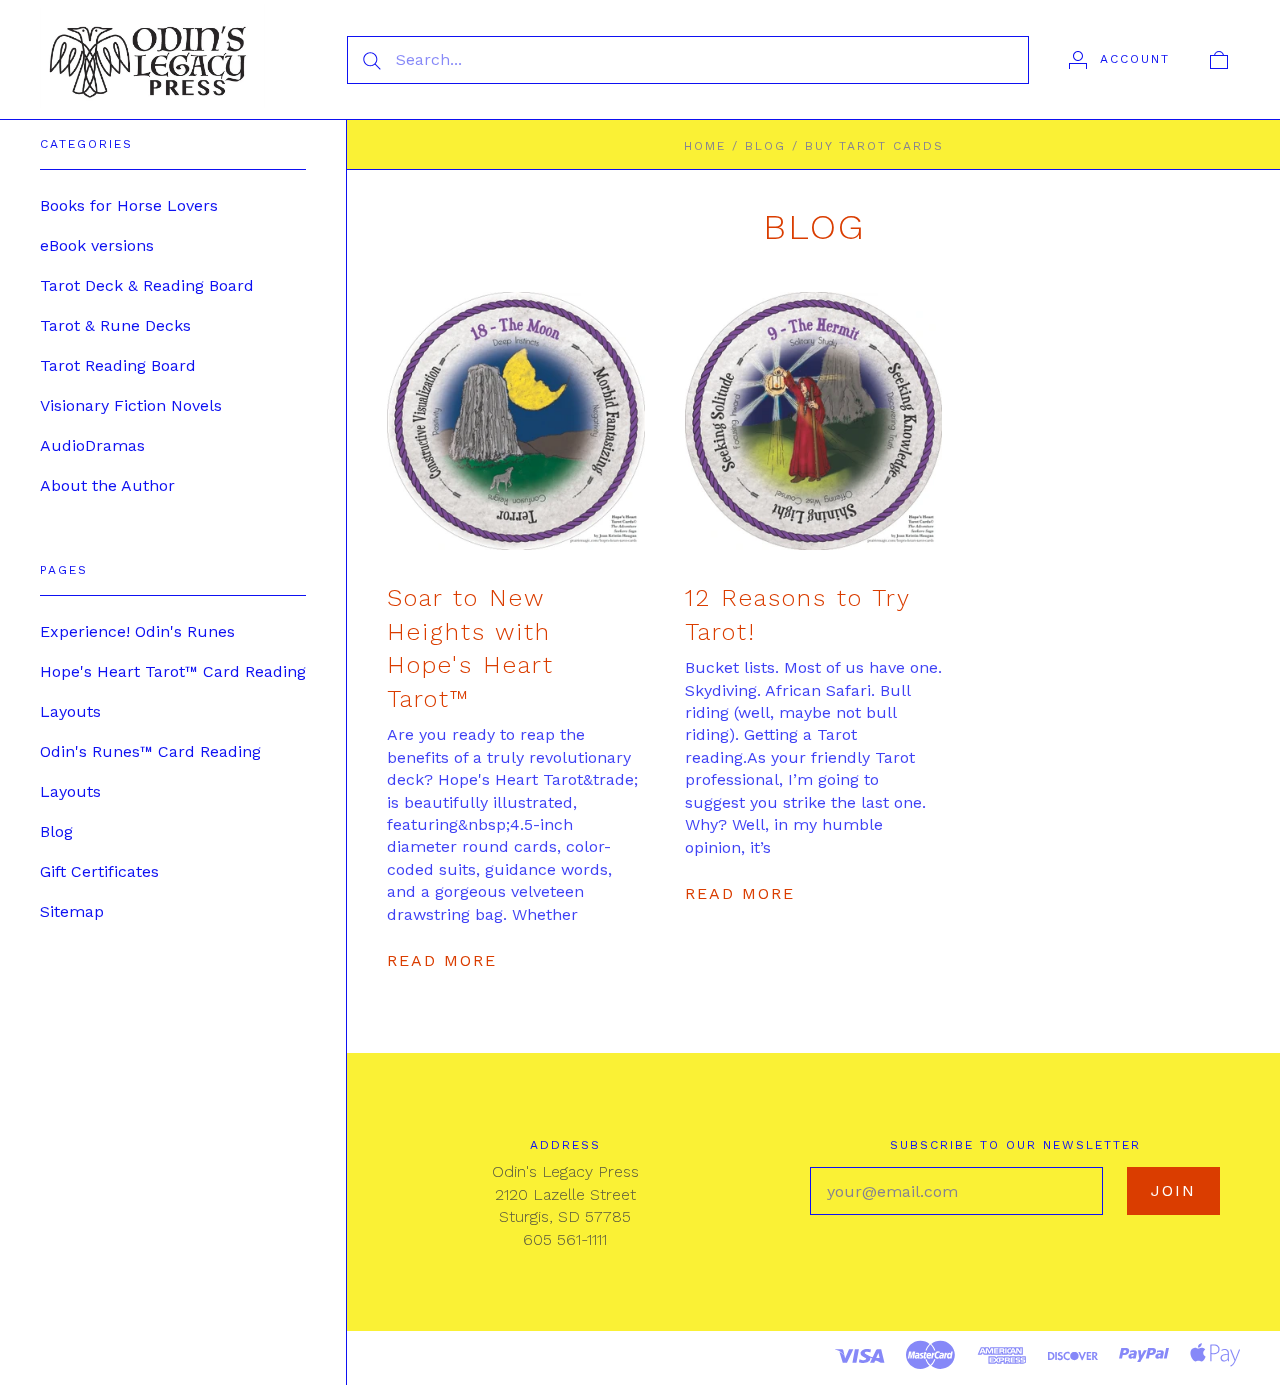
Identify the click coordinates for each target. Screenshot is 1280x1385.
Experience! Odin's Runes (137, 631)
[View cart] (1219, 59)
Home (705, 146)
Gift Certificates (99, 871)
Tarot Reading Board (118, 365)
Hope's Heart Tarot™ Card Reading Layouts (173, 691)
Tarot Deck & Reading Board (147, 285)
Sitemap (72, 911)
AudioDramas (92, 445)
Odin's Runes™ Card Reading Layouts (150, 771)
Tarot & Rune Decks (115, 325)
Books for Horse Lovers (129, 205)
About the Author (107, 485)
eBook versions (97, 245)
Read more (442, 960)
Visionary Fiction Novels (131, 405)
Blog (56, 831)
